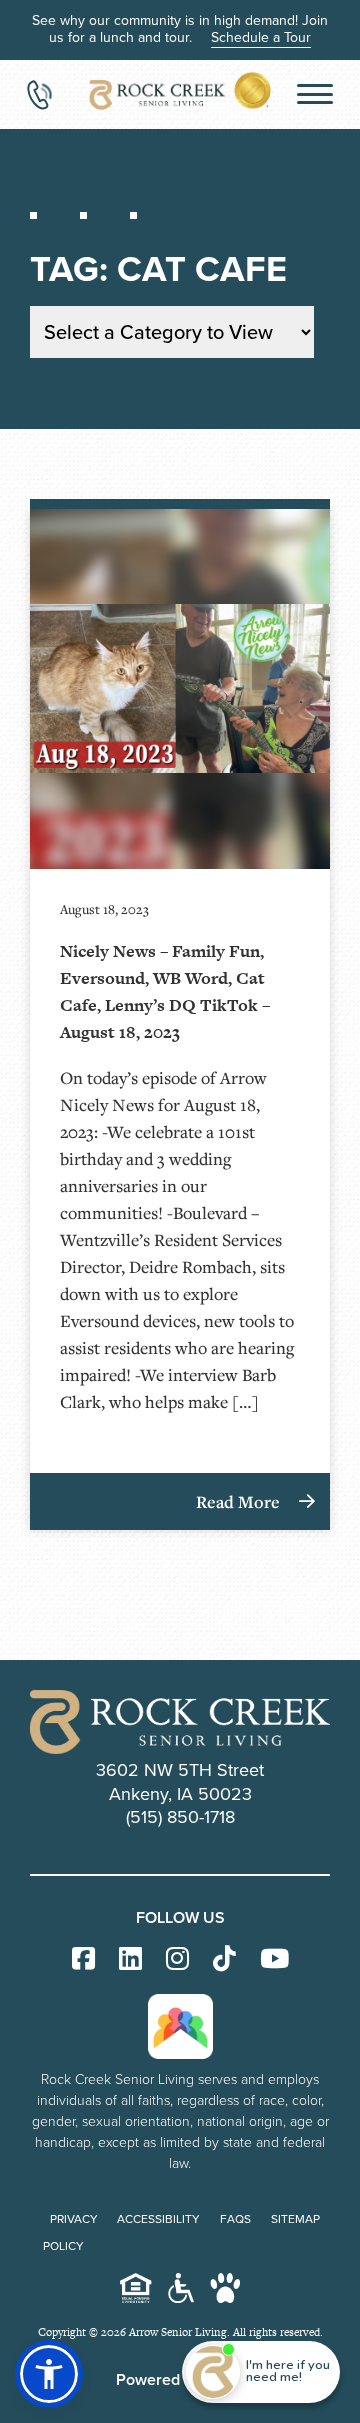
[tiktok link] (224, 1959)
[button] (49, 2374)
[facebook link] (83, 1959)
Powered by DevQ (180, 2379)
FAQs (235, 2219)
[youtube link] (274, 1959)
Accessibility (158, 2219)
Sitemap (295, 2219)
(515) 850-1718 (180, 1817)
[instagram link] (177, 1959)
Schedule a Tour (261, 37)
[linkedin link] (130, 1959)
